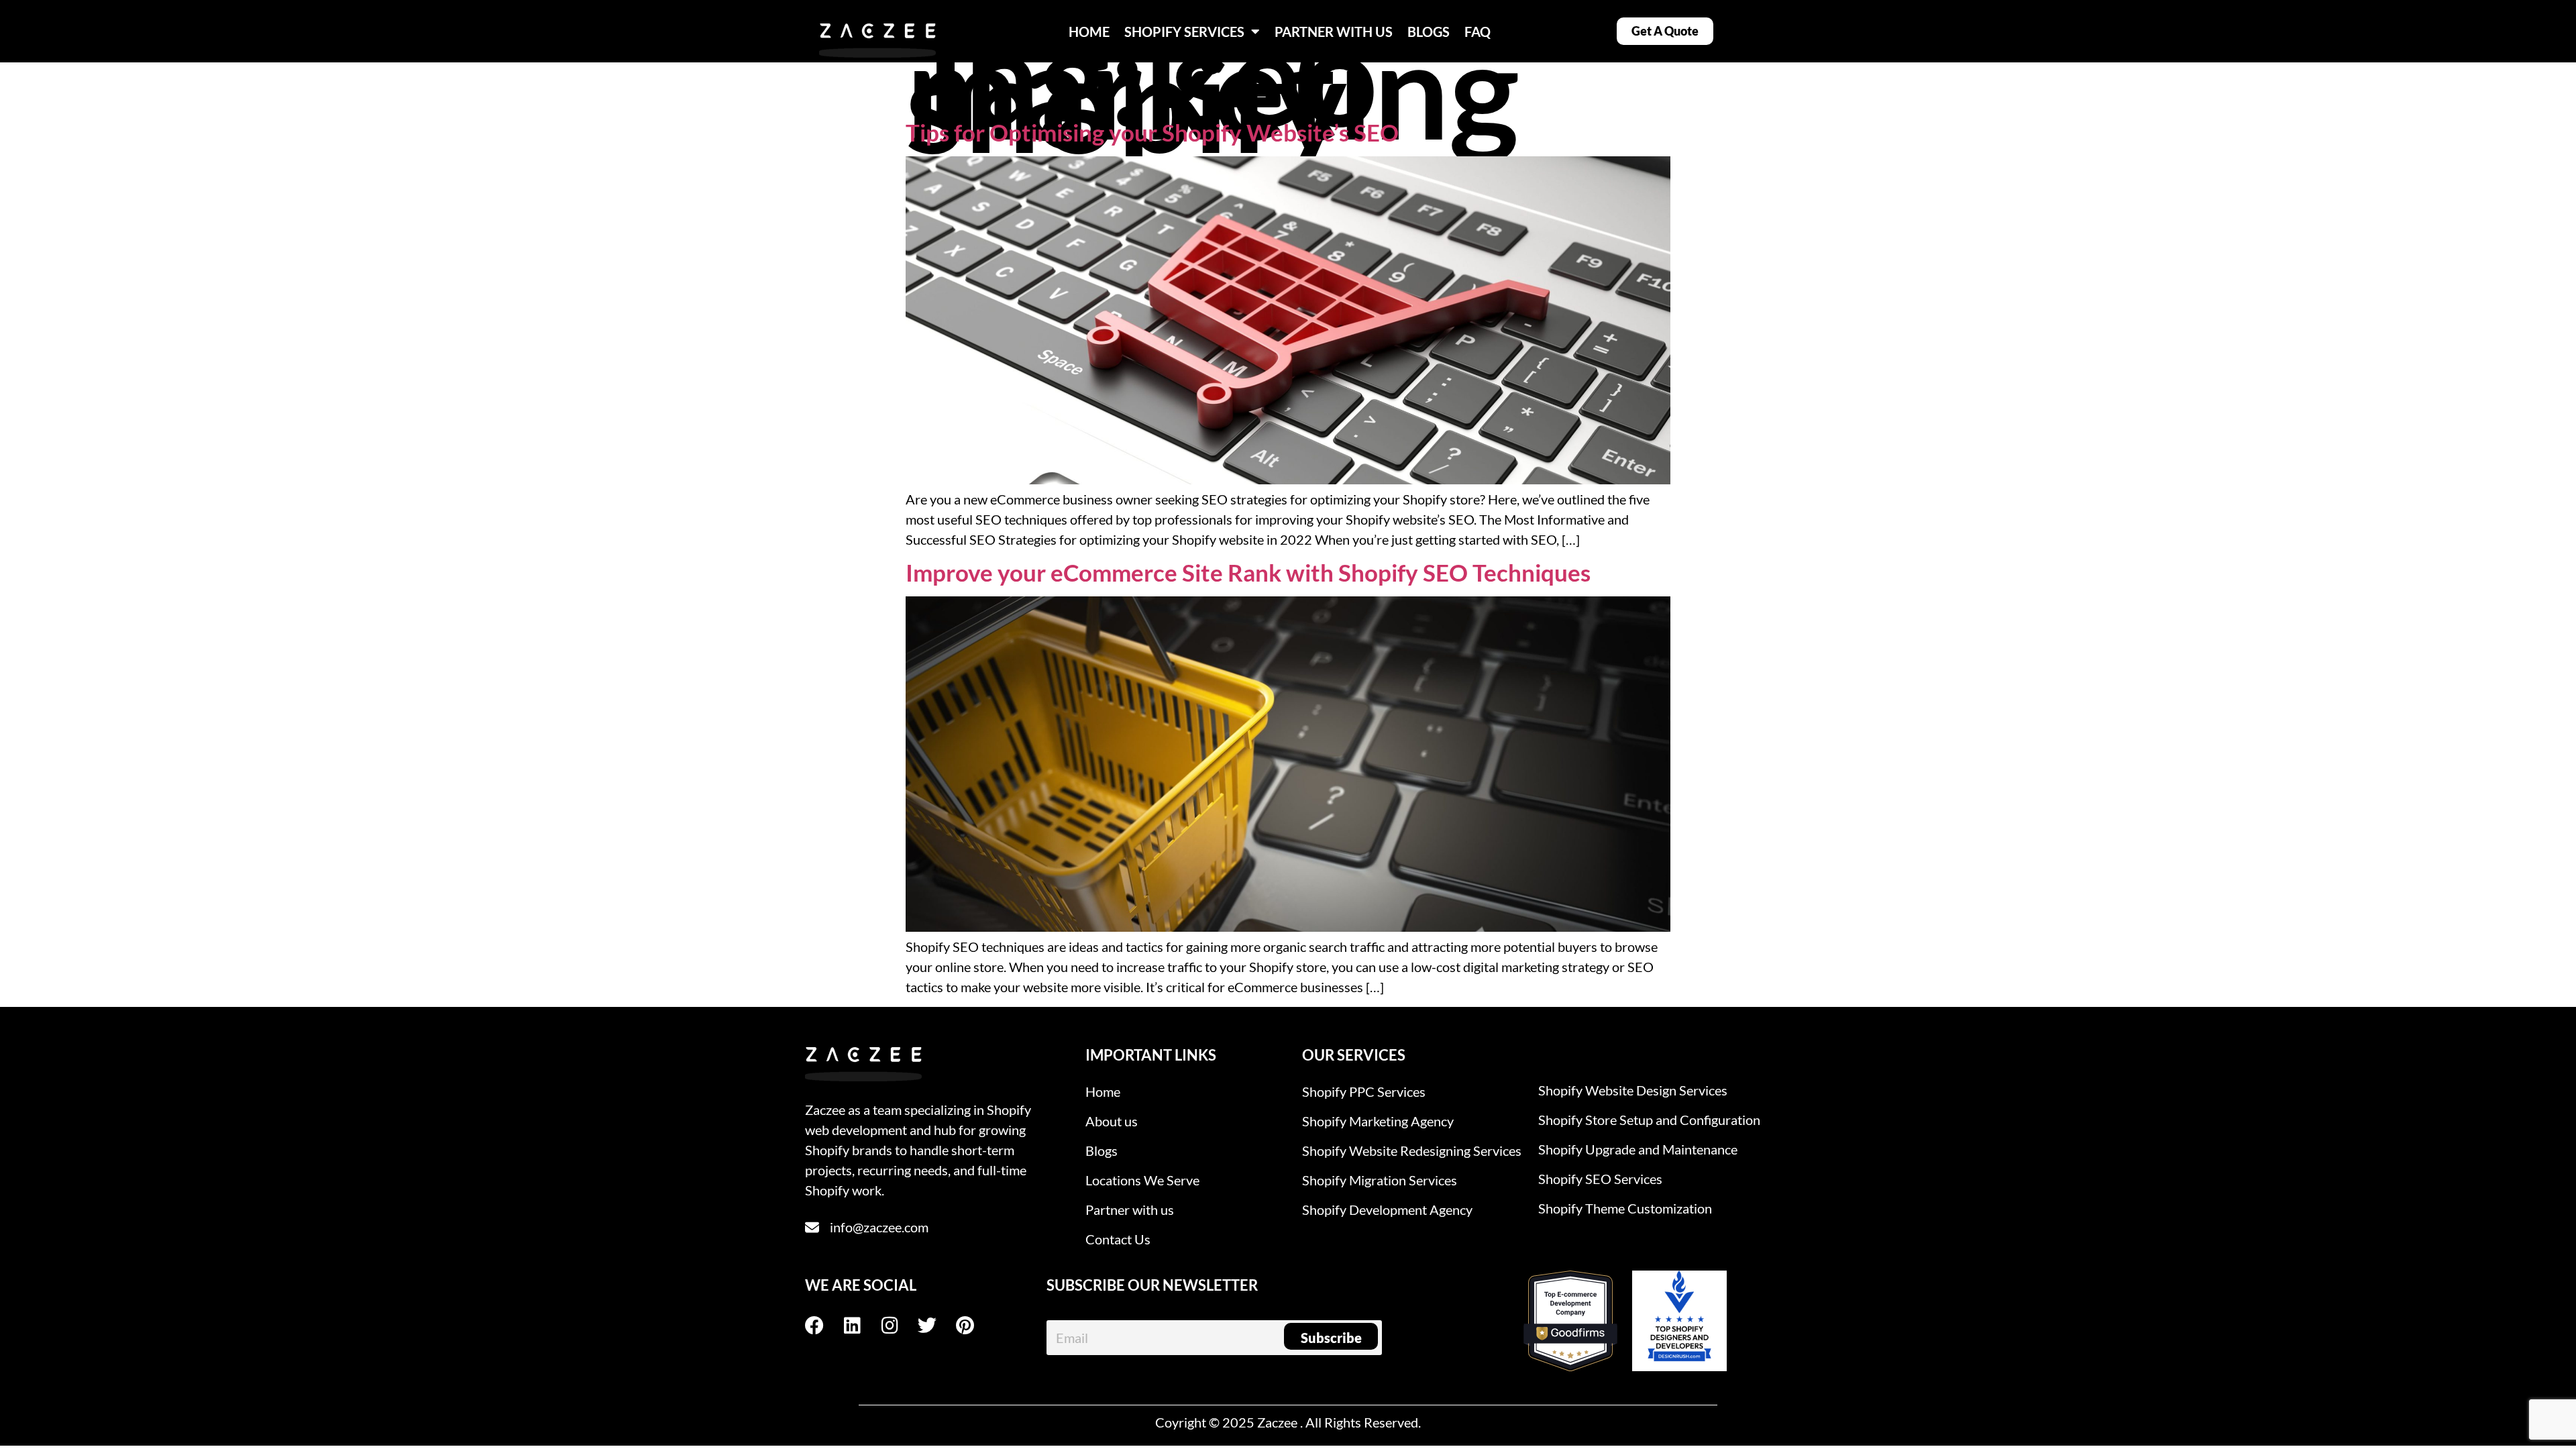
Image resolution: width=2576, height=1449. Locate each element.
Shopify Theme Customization (1625, 1208)
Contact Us (1118, 1239)
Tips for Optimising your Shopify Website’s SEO (1152, 132)
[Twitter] (936, 1326)
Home (1103, 1091)
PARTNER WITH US (1334, 32)
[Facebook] (824, 1326)
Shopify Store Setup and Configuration (1649, 1120)
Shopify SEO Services (1600, 1179)
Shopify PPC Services (1364, 1091)
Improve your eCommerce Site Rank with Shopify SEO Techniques (1248, 572)
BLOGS (1429, 32)
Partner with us (1130, 1210)
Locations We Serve (1142, 1180)
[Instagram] (899, 1326)
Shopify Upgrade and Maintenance (1638, 1149)
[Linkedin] (861, 1326)
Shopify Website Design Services (1633, 1090)
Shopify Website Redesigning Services (1412, 1150)
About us (1112, 1121)
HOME (1089, 32)
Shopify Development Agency (1387, 1210)
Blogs (1102, 1150)
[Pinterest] (974, 1326)
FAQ (1478, 32)
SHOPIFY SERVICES (1184, 32)
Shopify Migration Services (1380, 1180)
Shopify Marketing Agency (1378, 1121)
